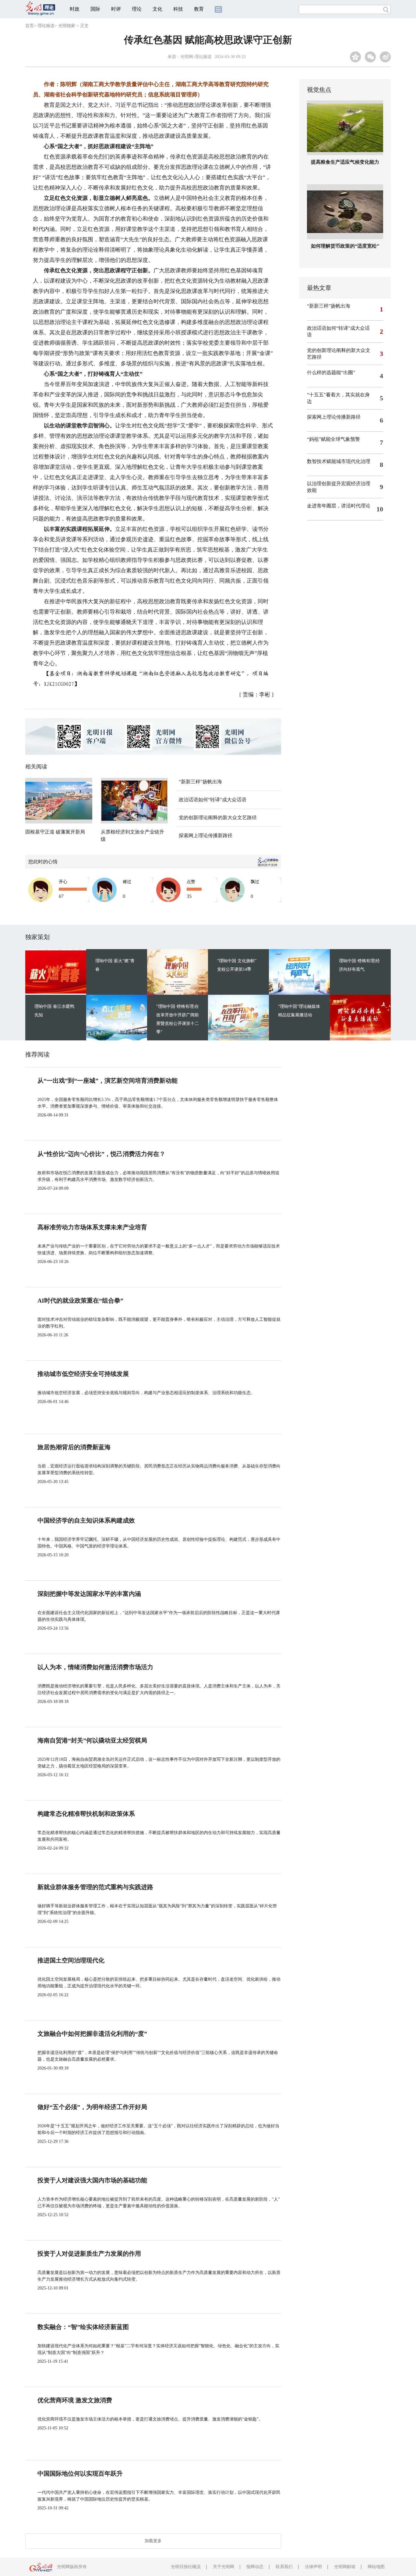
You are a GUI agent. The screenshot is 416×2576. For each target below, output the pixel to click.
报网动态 (255, 2567)
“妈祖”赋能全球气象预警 (333, 439)
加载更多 (153, 2541)
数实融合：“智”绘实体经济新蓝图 (83, 2327)
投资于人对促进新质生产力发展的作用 (89, 2254)
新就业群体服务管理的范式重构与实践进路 (95, 1887)
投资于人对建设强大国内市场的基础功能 (92, 2180)
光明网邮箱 (345, 2567)
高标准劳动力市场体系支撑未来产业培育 (92, 1227)
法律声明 (313, 2567)
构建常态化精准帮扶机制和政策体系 (86, 1814)
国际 (95, 9)
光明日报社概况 (186, 2567)
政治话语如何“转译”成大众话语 (213, 800)
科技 (178, 9)
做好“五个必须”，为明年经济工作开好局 (92, 2107)
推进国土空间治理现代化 (71, 1960)
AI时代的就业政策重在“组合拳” (80, 1300)
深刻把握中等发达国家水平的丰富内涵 (89, 1594)
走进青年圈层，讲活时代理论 (339, 506)
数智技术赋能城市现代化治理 (339, 461)
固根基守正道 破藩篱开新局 (55, 832)
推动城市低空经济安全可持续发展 (83, 1374)
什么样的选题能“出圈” (331, 372)
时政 (75, 9)
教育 (199, 9)
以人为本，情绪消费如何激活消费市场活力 (95, 1667)
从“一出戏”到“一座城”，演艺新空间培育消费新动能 (108, 1081)
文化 (157, 9)
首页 (30, 26)
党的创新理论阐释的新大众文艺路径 (218, 818)
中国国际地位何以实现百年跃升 (80, 2473)
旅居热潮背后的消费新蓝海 (74, 1447)
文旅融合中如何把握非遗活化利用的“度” (92, 2034)
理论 (137, 9)
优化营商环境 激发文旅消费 (75, 2400)
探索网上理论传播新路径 (206, 835)
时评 (116, 9)
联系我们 (284, 2567)
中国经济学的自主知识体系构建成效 (86, 1520)
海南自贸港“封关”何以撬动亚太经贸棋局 (92, 1740)
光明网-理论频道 (196, 57)
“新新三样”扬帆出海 (200, 782)
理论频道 (46, 26)
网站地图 (376, 2567)
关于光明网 (224, 2567)
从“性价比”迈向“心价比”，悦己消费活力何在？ (101, 1154)
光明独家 (67, 26)
